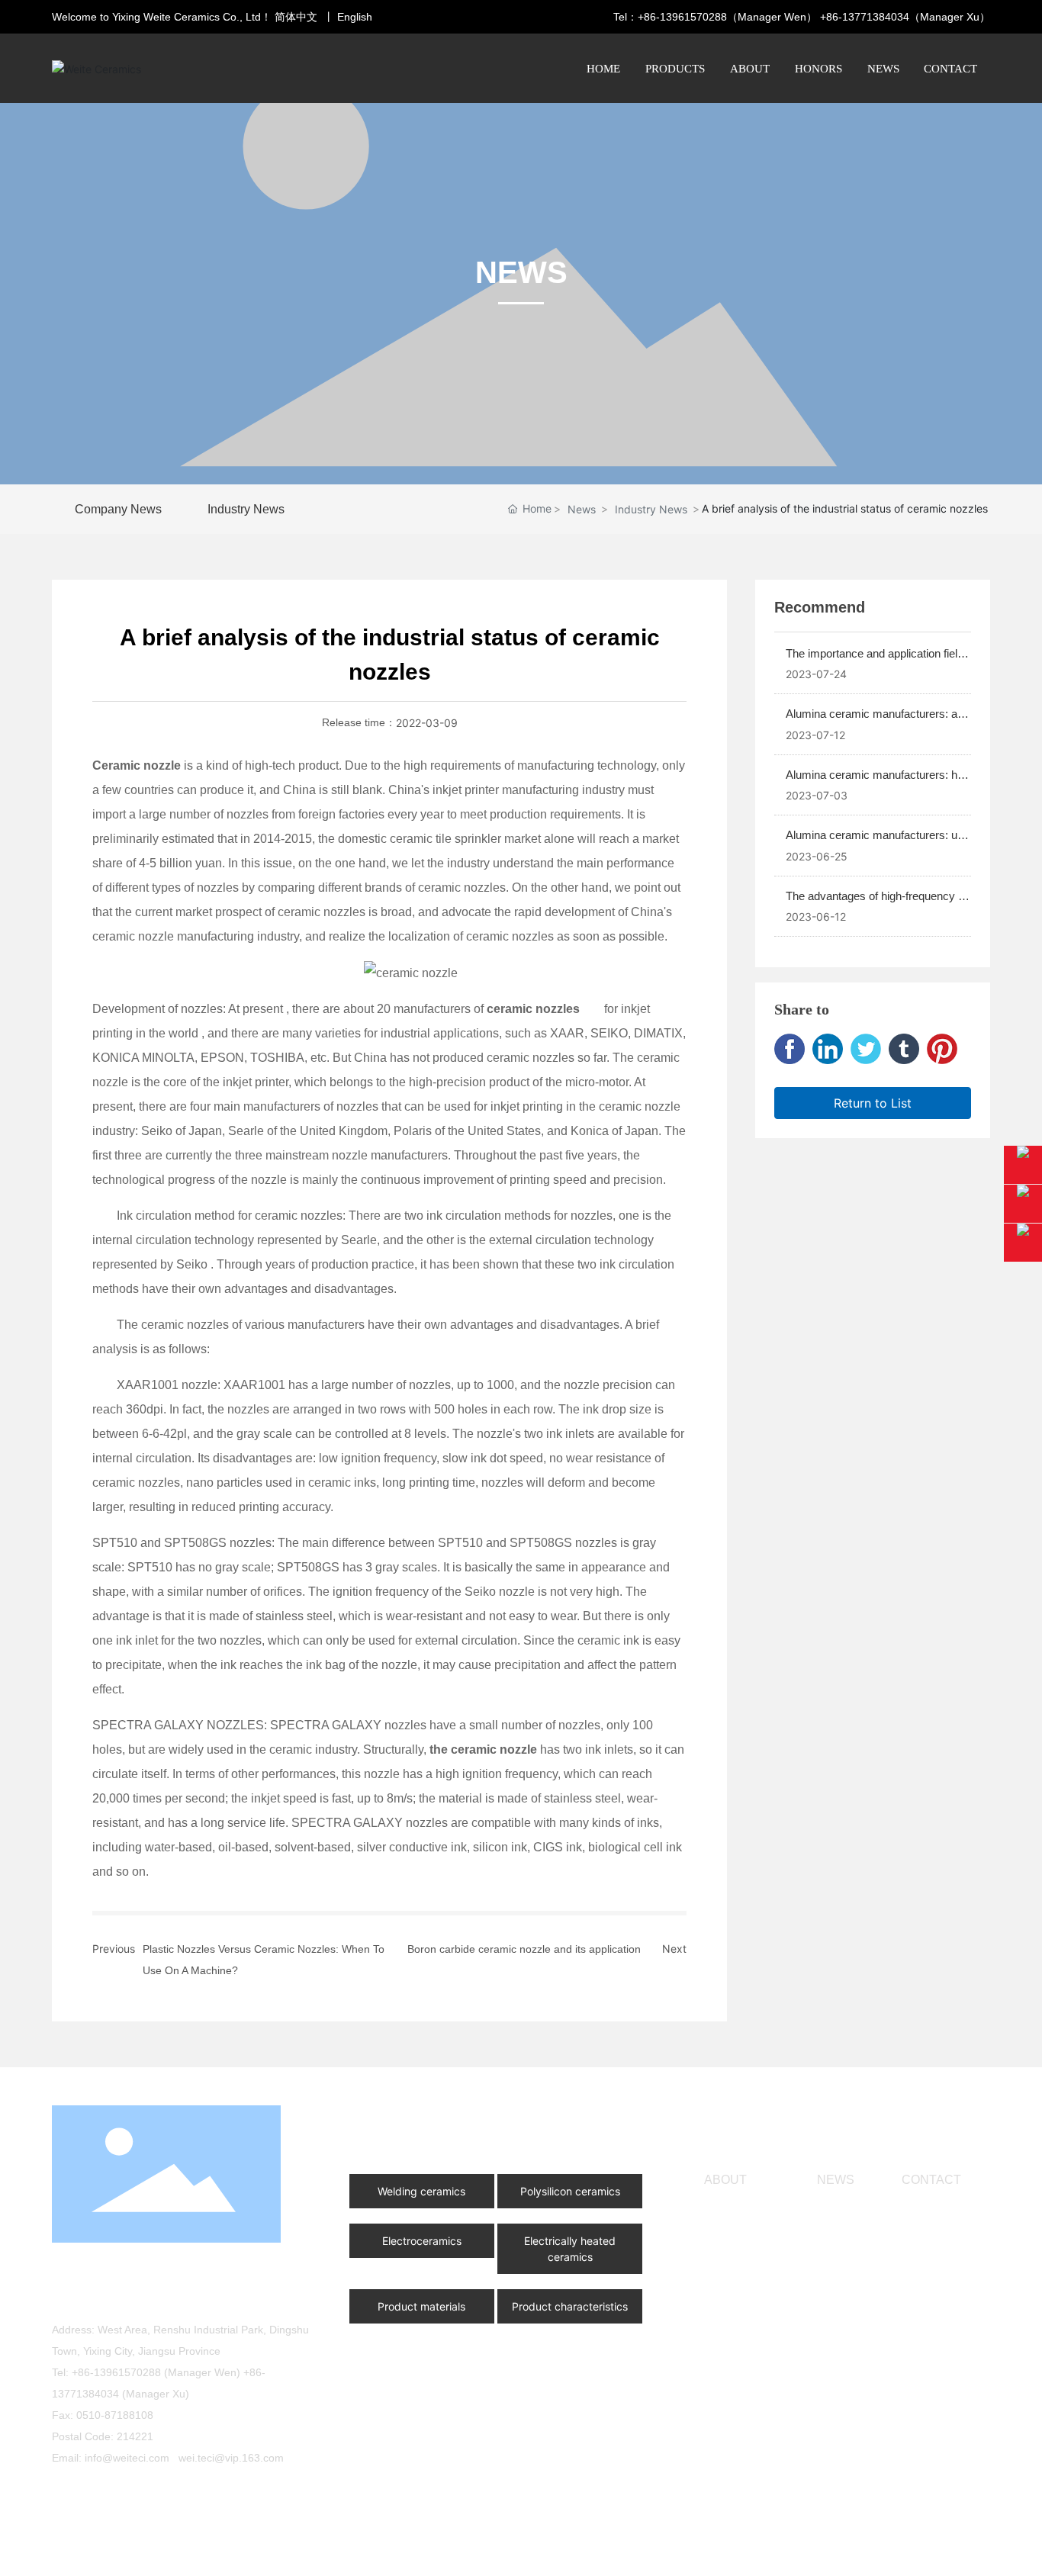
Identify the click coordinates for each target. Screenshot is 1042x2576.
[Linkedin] (828, 1049)
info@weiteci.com (127, 2458)
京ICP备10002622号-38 (745, 2552)
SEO (962, 2552)
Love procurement (177, 2494)
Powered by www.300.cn (886, 2552)
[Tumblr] (904, 1049)
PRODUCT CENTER (428, 2126)
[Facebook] (790, 1049)
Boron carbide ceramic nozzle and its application (524, 1949)
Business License (356, 2552)
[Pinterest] (942, 1049)
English (355, 17)
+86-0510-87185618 (157, 2298)
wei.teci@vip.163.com (231, 2458)
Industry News (651, 509)
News (582, 509)
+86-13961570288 (682, 17)
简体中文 (296, 17)
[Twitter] (866, 1049)
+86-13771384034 (865, 17)
